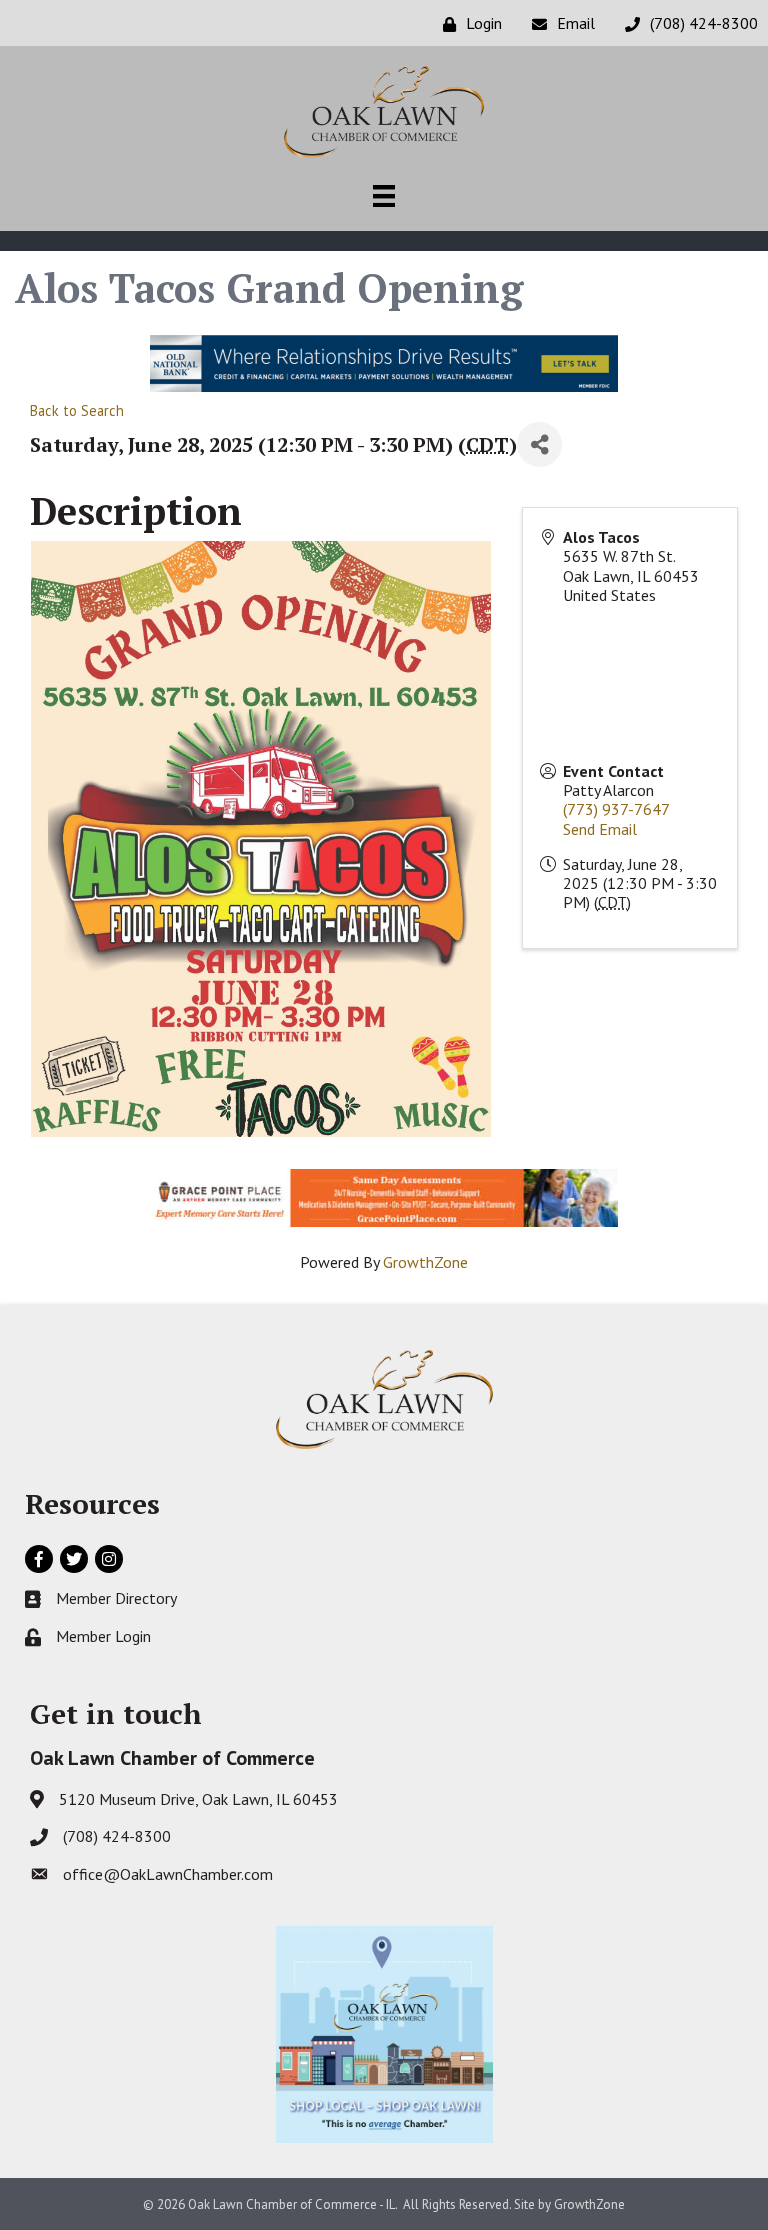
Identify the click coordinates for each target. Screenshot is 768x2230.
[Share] (539, 444)
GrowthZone (425, 1262)
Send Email (600, 829)
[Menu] (384, 196)
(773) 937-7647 (616, 809)
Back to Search (77, 410)
